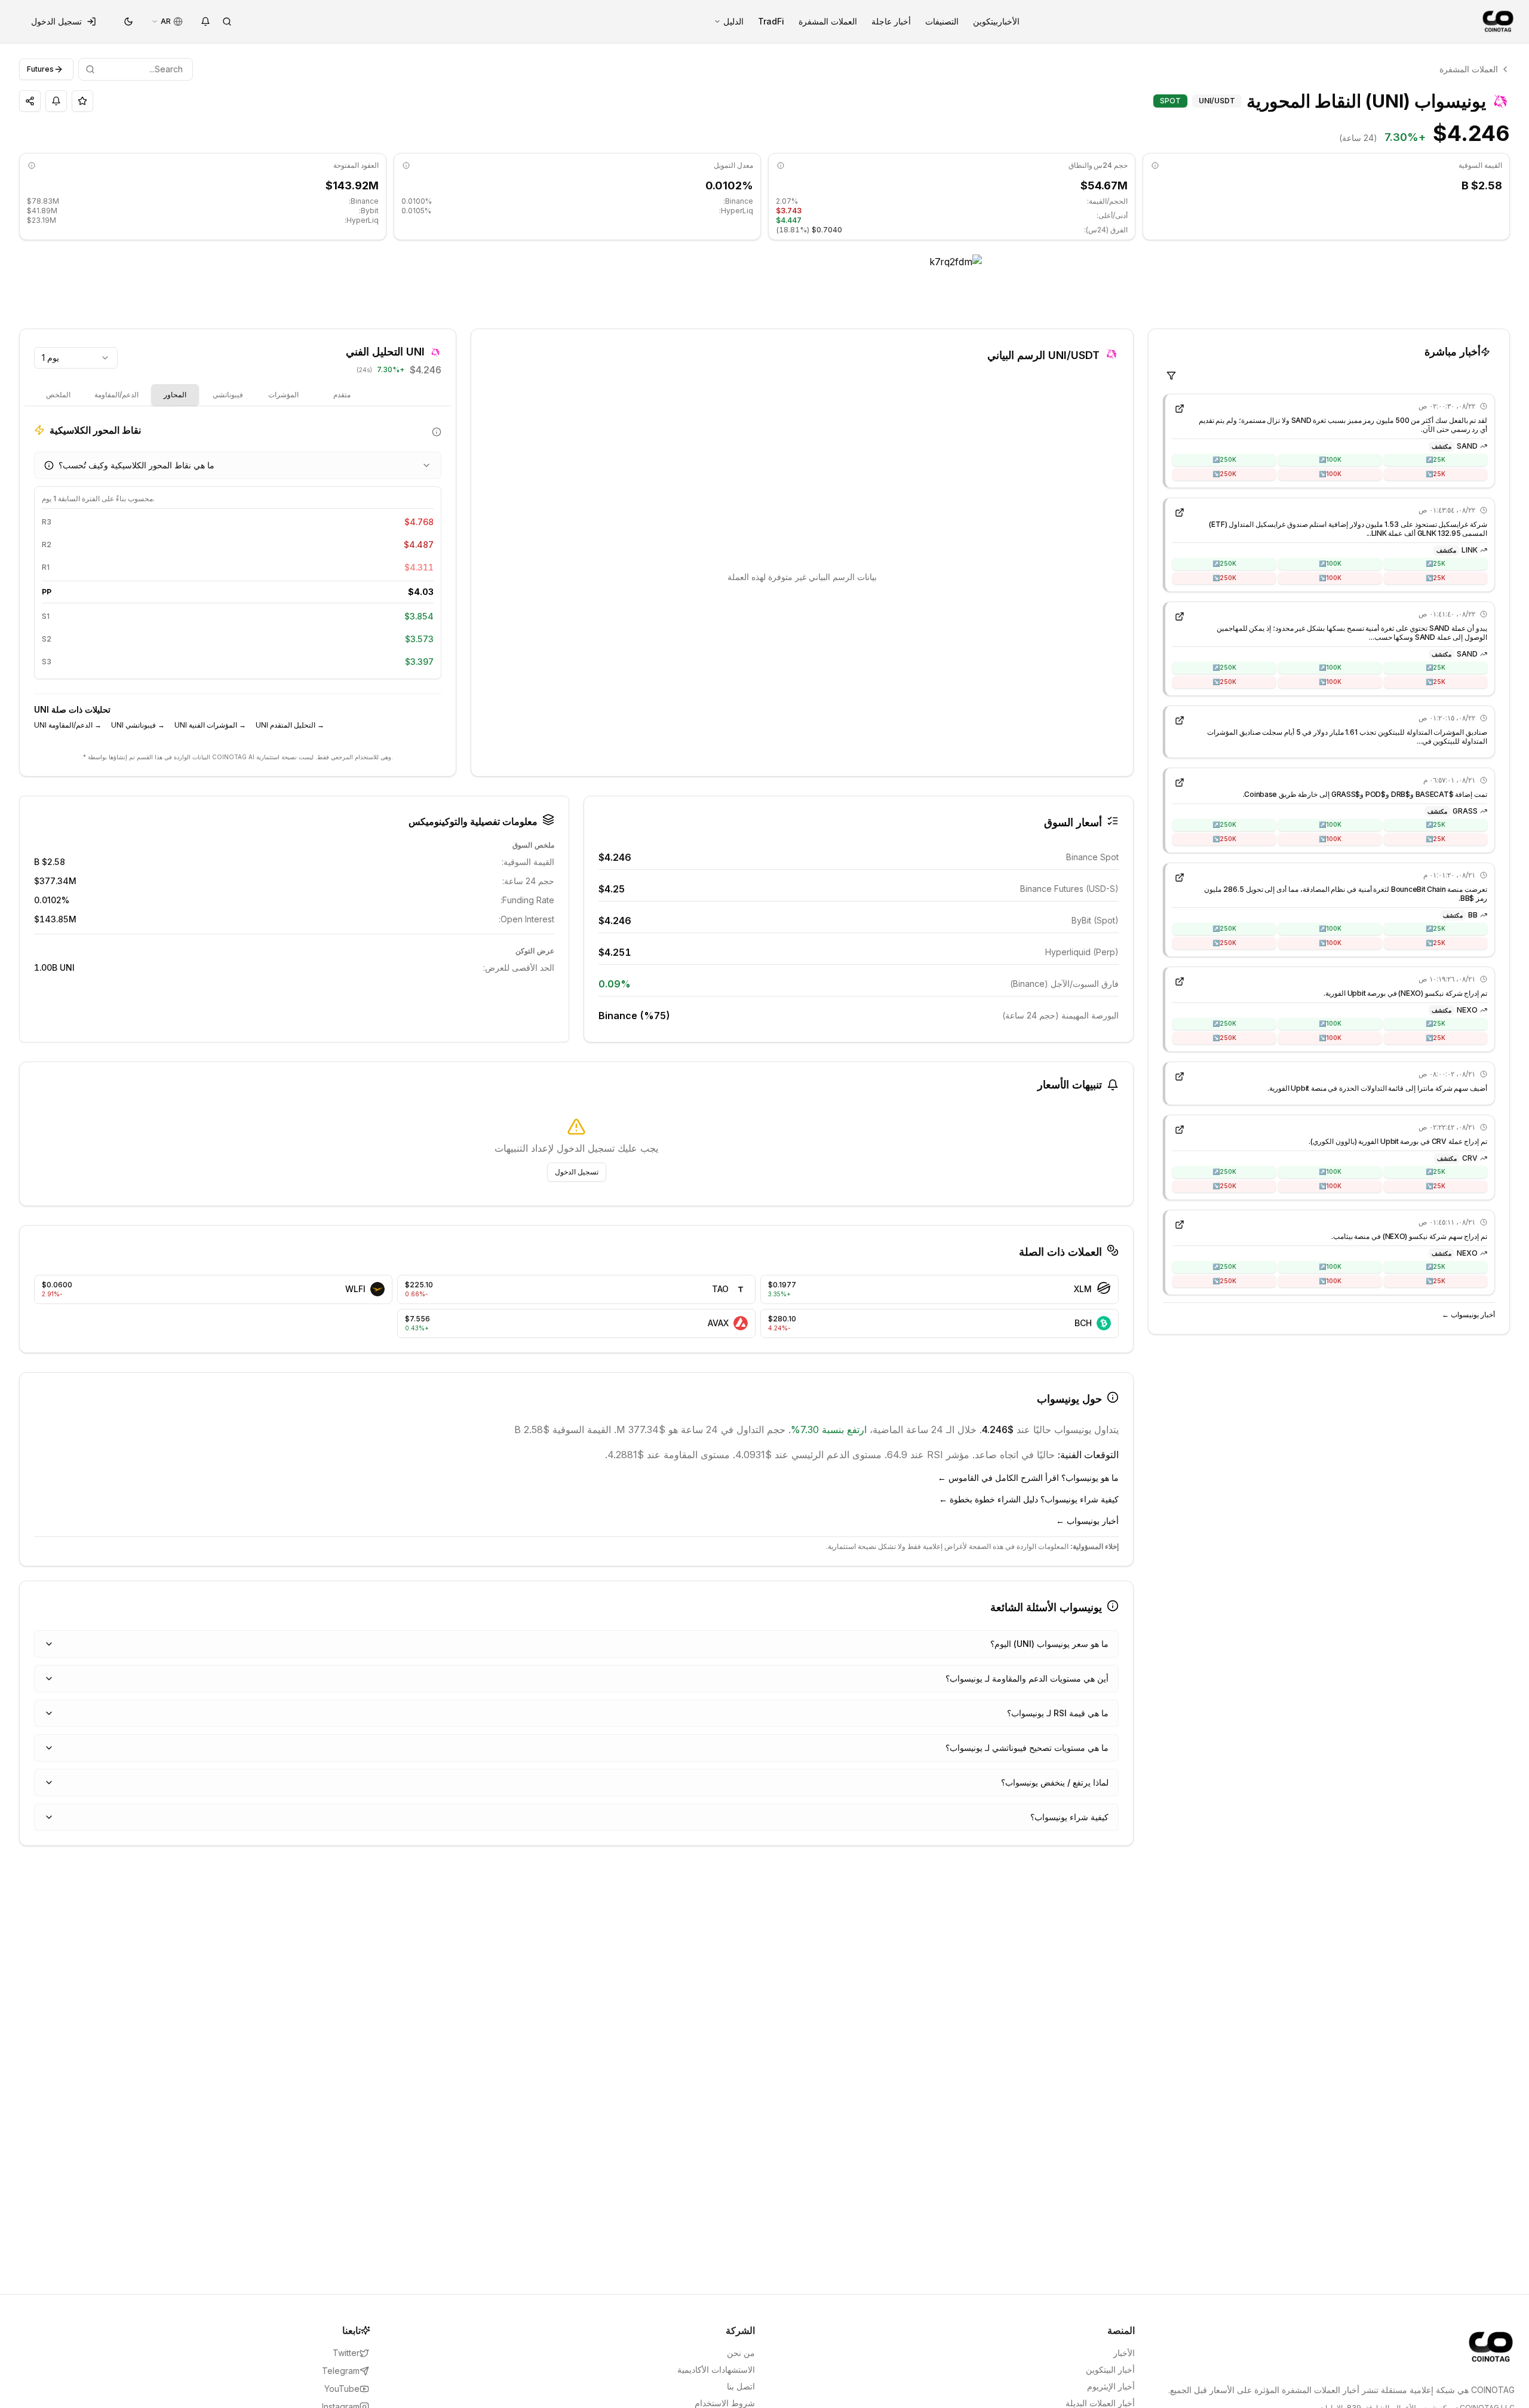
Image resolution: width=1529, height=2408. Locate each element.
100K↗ (1330, 459)
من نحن (741, 2353)
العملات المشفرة (828, 21)
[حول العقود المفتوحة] (32, 165)
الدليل (733, 21)
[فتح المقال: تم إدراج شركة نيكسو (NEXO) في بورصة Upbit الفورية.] (1180, 981)
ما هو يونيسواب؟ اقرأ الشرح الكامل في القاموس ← (1028, 1478)
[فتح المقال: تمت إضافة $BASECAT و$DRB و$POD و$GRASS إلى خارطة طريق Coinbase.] (1180, 783)
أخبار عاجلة (891, 21)
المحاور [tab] (175, 395)
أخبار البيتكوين (1110, 2369)
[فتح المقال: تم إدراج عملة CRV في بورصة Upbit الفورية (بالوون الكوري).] (1180, 1130)
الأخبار (1009, 21)
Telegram (341, 2371)
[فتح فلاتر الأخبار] (1171, 376)
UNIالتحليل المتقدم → (290, 725)
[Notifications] (205, 22)
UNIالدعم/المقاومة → (68, 725)
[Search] (227, 22)
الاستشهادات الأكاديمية (716, 2369)
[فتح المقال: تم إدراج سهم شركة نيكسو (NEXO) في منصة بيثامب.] (1180, 1225)
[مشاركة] (30, 101)
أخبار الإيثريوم (1111, 2386)
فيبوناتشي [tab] (228, 395)
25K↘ (1436, 474)
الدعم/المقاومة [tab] (116, 395)
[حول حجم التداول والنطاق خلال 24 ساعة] (781, 165)
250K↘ (1224, 474)
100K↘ (1330, 474)
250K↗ (1224, 459)
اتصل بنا (741, 2386)
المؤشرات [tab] (283, 395)
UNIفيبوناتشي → (138, 725)
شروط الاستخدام (725, 2403)
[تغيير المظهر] (128, 22)
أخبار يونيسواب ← (1468, 1315)
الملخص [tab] (58, 395)
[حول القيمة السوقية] (1155, 165)
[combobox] (76, 358)
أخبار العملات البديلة (1100, 2403)
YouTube (342, 2389)
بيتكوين (985, 21)
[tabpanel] (238, 582)
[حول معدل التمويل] (406, 165)
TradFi (771, 21)
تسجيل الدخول (56, 21)
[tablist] (201, 395)
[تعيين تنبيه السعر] (56, 101)
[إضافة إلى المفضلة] (82, 101)
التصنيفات (942, 21)
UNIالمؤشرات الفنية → (210, 725)
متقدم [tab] (342, 395)
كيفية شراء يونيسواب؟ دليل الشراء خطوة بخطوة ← (1029, 1499)
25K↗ (1436, 459)
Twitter (346, 2353)
